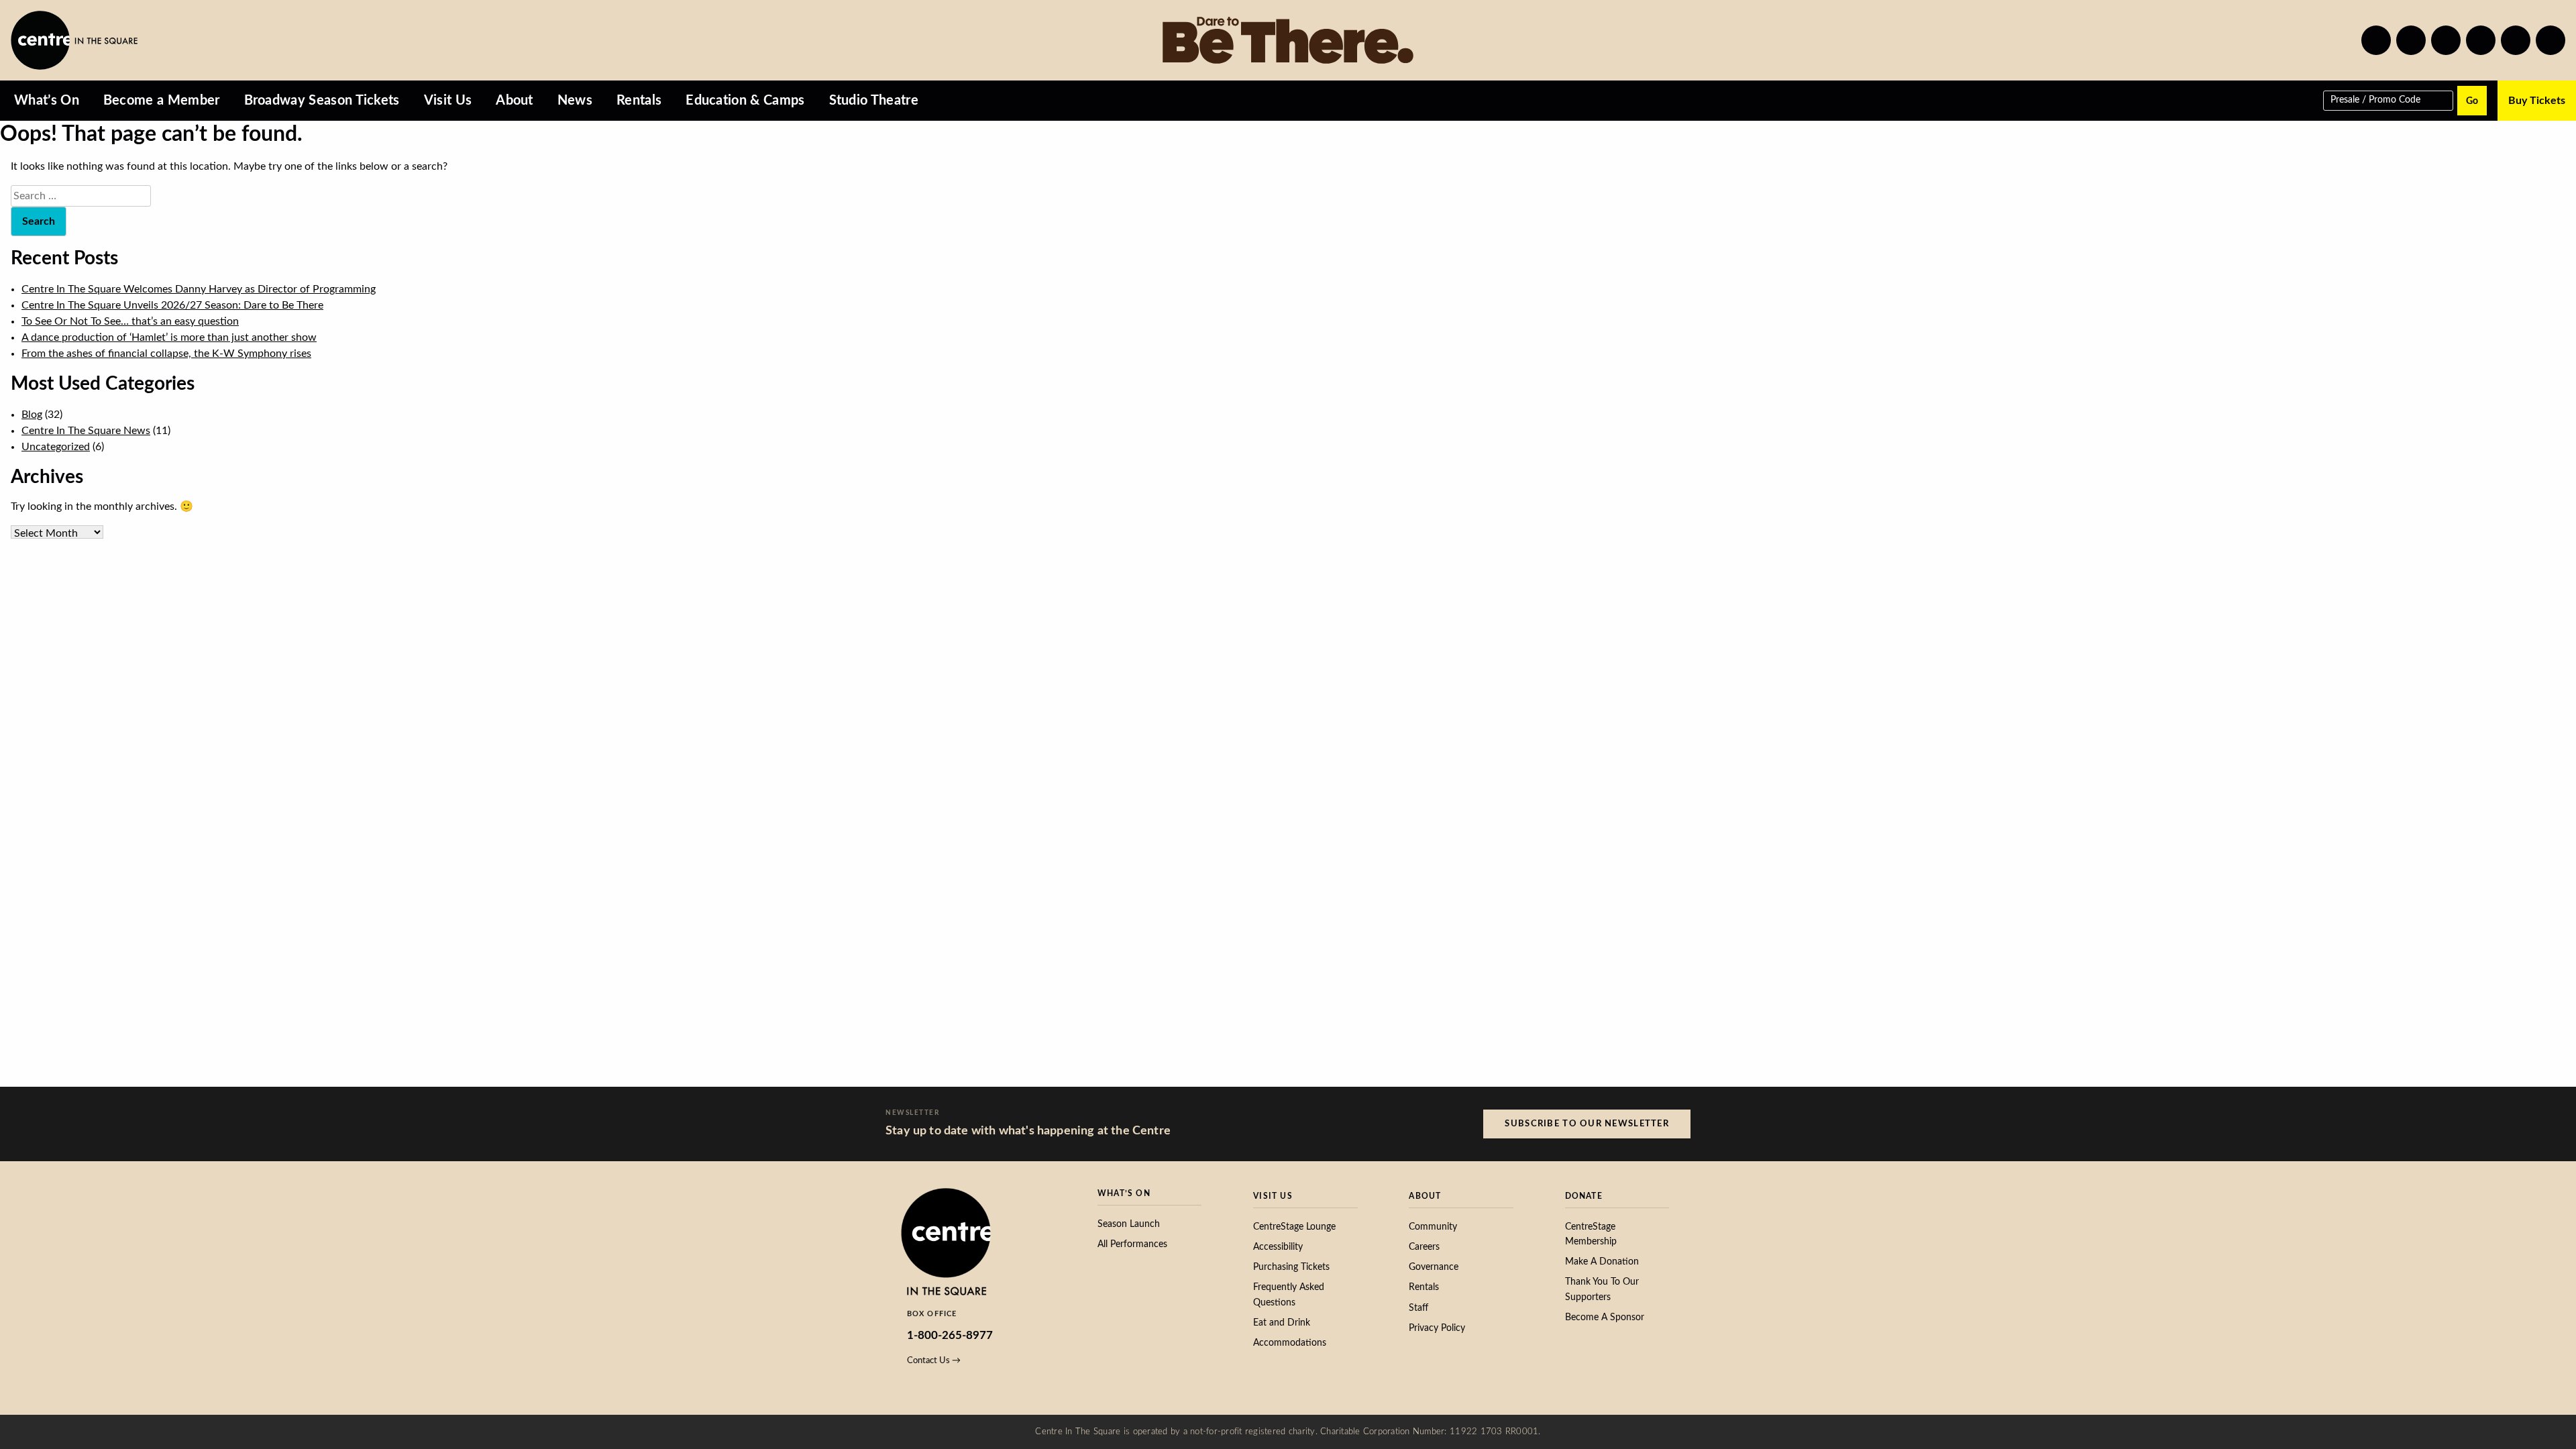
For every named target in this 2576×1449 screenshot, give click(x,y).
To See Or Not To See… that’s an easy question (130, 321)
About (515, 101)
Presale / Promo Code (2375, 99)
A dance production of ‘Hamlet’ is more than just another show (169, 337)
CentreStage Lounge (1294, 1227)
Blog (32, 415)
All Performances (1132, 1244)
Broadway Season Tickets (322, 101)
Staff (1418, 1308)
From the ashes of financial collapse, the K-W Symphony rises (166, 354)
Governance (1434, 1267)
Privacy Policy (1437, 1328)
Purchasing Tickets (1291, 1267)
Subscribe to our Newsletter (1587, 1124)
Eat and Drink (1282, 1323)
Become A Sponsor (1605, 1318)
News (575, 101)
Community (1433, 1227)
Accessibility (1278, 1247)
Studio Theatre (874, 101)
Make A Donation (1602, 1262)
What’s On (47, 101)
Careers (1424, 1247)
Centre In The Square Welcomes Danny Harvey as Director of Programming (199, 289)
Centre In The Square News (86, 431)
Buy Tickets (2537, 101)
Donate (1584, 1196)
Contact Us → (934, 1360)
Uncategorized (56, 447)
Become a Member (162, 101)
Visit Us (448, 101)
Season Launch (1129, 1224)
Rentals (639, 101)
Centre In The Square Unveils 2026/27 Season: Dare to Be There (172, 305)
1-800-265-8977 (950, 1335)
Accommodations (1290, 1343)
